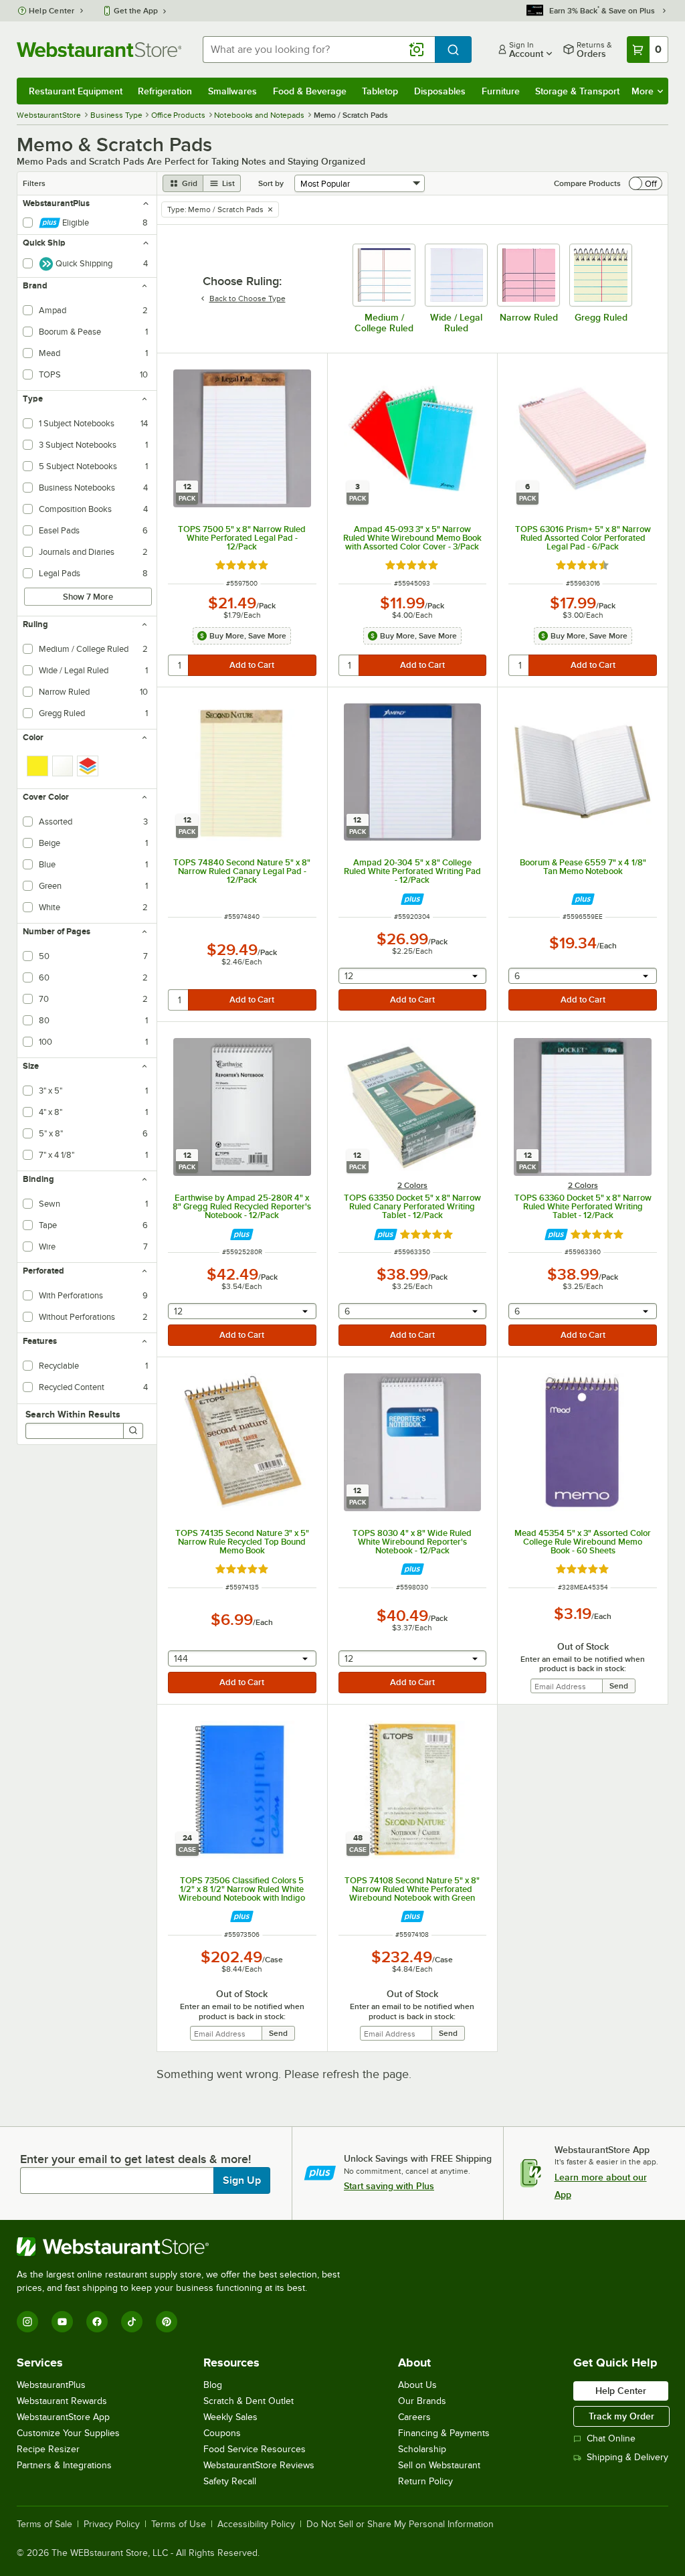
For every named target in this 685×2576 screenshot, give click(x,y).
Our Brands (422, 2401)
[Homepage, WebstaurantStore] (99, 50)
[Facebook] (97, 2322)
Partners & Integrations (64, 2465)
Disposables (440, 91)
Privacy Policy (112, 2524)
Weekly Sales (230, 2417)
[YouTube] (62, 2322)
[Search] (133, 1431)
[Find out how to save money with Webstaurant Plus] (412, 899)
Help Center (52, 11)
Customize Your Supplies (68, 2433)
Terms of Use (179, 2524)
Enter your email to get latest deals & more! (135, 2159)
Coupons (222, 2433)
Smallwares (232, 91)
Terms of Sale (44, 2524)
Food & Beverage (310, 91)
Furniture (501, 91)
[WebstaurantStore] (184, 2247)
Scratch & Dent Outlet (249, 2401)
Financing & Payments (444, 2433)
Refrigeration (165, 91)
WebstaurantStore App (63, 2417)
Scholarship (422, 2449)
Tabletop (380, 91)
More (643, 91)
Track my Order (621, 2416)
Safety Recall (230, 2481)
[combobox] (319, 50)
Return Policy (425, 2481)
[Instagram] (27, 2322)
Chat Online (611, 2438)
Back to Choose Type (248, 298)
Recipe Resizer (48, 2449)
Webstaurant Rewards (62, 2401)
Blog (213, 2385)
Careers (414, 2417)
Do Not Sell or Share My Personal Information (400, 2524)
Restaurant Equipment (76, 91)
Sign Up (242, 2180)
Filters (34, 183)
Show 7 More (88, 597)
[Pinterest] (167, 2322)
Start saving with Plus (389, 2186)
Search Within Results (73, 1414)
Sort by (271, 183)
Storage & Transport (577, 91)
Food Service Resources (255, 2449)
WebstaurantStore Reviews (259, 2465)
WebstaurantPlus (51, 2385)
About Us (417, 2385)
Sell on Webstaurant (439, 2465)
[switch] (646, 183)
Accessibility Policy (256, 2524)
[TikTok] (132, 2322)
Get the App (136, 11)
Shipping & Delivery (627, 2457)
